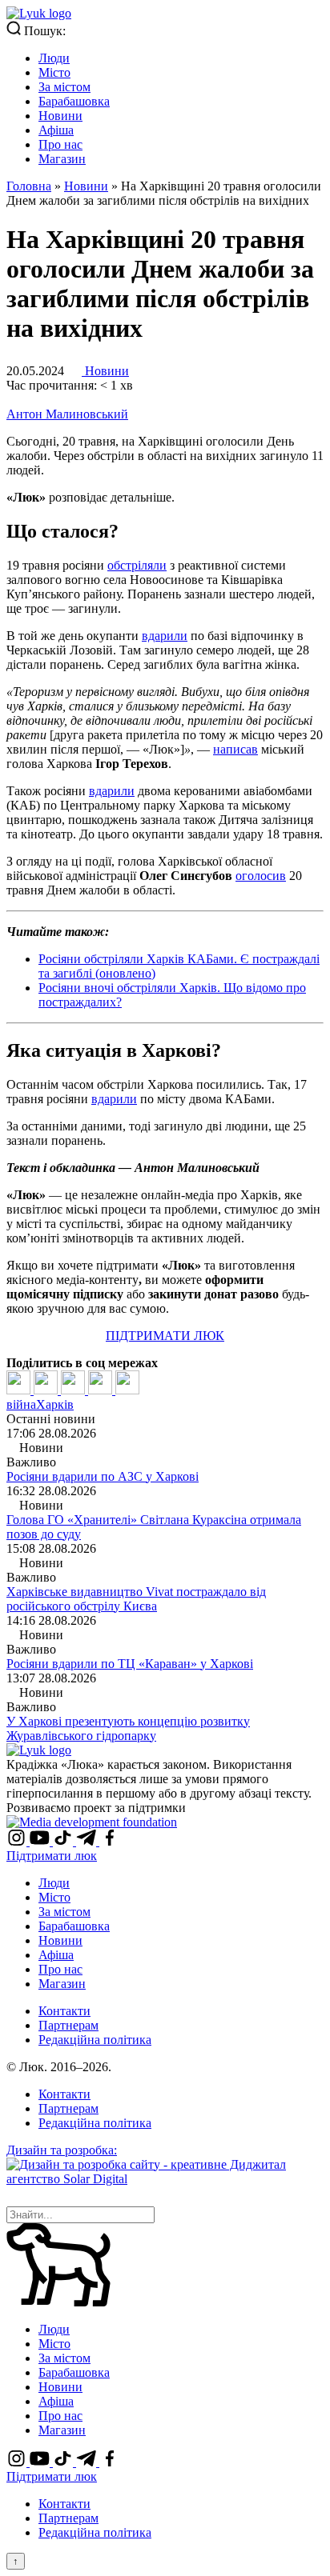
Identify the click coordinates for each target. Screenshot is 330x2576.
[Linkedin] (74, 1390)
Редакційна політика (95, 2040)
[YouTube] (41, 1841)
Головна (29, 186)
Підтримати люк (52, 1856)
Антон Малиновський (67, 414)
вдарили (165, 636)
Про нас (60, 144)
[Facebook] (20, 1390)
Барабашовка (74, 101)
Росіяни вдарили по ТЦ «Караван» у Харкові (130, 1664)
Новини (60, 116)
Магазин (62, 159)
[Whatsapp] (127, 1390)
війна (21, 1404)
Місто (54, 72)
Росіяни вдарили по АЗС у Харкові (103, 1476)
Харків (55, 1404)
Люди (54, 58)
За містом (64, 87)
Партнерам (68, 2025)
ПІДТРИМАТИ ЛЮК (165, 1336)
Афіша (56, 130)
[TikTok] (64, 1841)
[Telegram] (102, 1390)
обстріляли (137, 565)
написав (235, 749)
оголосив (261, 876)
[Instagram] (18, 1841)
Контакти (64, 2011)
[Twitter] (47, 1390)
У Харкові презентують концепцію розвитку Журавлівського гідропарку (128, 1728)
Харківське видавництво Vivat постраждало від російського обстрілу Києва (136, 1599)
